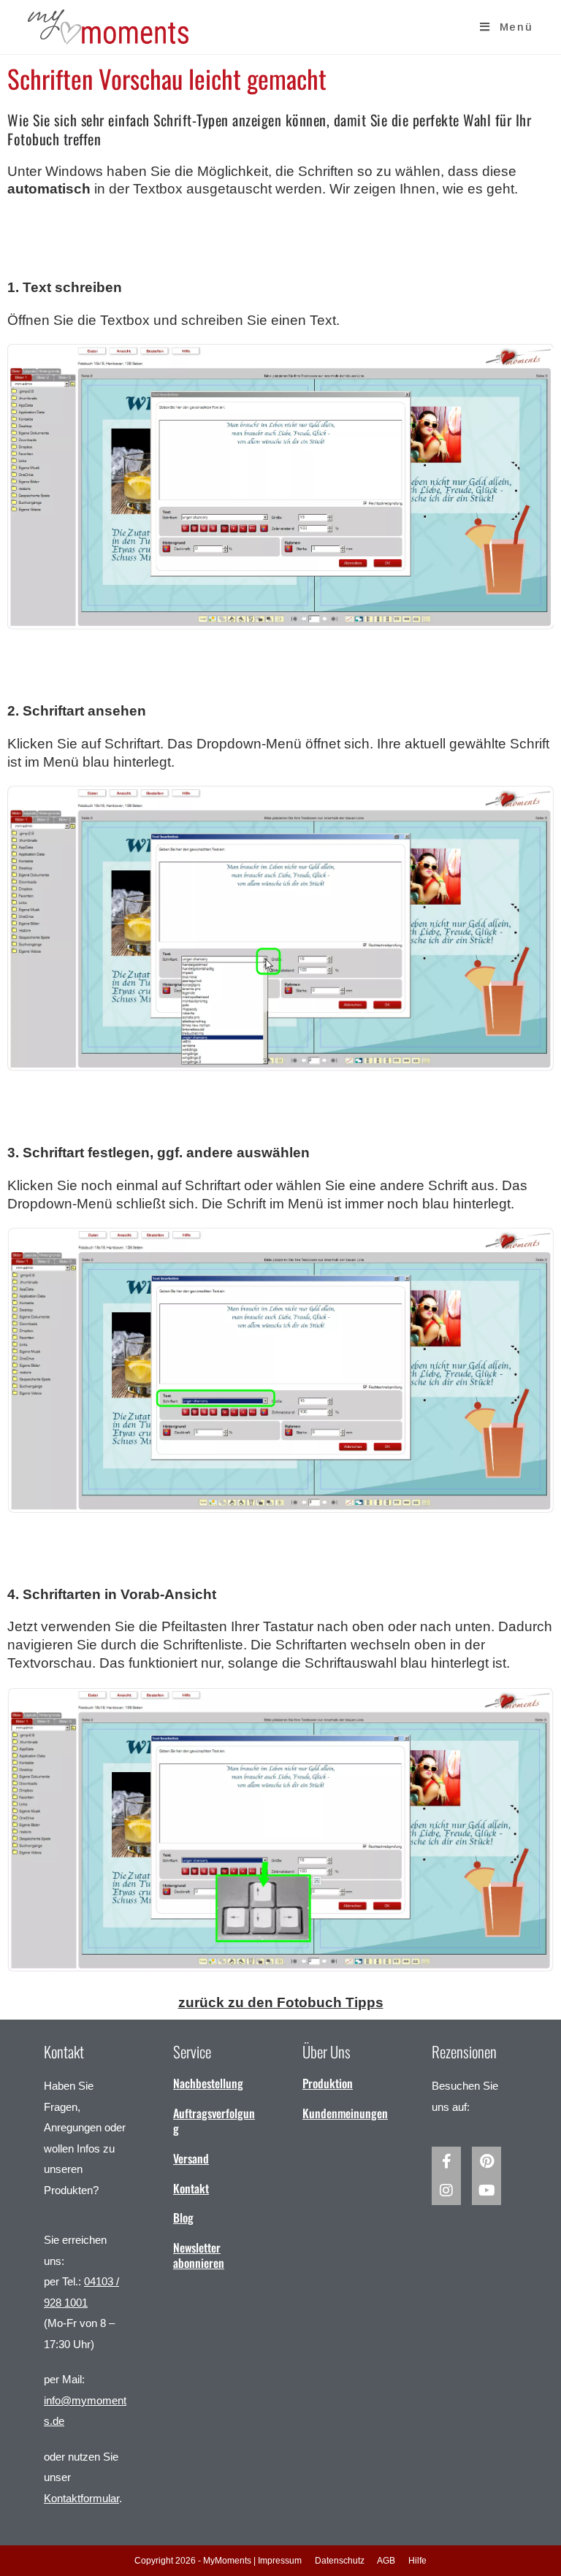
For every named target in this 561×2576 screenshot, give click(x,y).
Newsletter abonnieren (199, 2255)
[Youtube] (486, 2190)
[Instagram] (446, 2190)
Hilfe (417, 2561)
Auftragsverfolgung (214, 2121)
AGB (386, 2561)
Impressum (280, 2561)
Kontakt (191, 2188)
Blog (183, 2217)
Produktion (328, 2083)
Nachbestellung (208, 2083)
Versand (191, 2158)
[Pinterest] (486, 2161)
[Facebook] (446, 2161)
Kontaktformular (81, 2498)
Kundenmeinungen (345, 2113)
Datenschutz (340, 2561)
